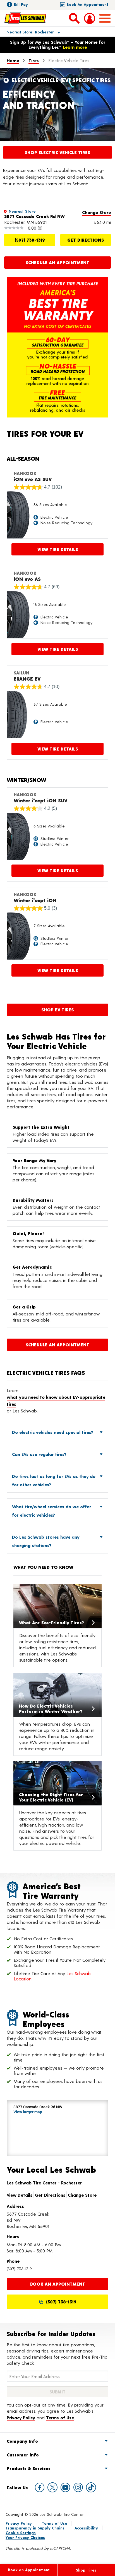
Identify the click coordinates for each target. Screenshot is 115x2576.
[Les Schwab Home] (25, 18)
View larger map (28, 2112)
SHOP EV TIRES (57, 1010)
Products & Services (29, 2468)
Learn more (75, 47)
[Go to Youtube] (65, 2487)
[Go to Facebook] (40, 2487)
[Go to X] (52, 2487)
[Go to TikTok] (91, 2487)
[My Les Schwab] (90, 18)
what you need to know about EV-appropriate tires (56, 1401)
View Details (20, 2195)
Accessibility (86, 2528)
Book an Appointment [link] (58, 2284)
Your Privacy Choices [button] (25, 2537)
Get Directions (86, 240)
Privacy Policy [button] (21, 2418)
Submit (57, 2392)
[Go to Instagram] (78, 2487)
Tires (34, 60)
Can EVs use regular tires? (39, 1454)
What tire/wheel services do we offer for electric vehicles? (51, 1511)
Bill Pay (21, 4)
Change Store (96, 212)
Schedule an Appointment (57, 1345)
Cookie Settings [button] (21, 2533)
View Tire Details (58, 549)
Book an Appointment (87, 4)
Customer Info (23, 2455)
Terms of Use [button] (60, 2418)
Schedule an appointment (57, 262)
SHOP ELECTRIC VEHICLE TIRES (57, 152)
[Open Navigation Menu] (105, 18)
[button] (27, 32)
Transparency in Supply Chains (35, 2528)
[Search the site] (74, 18)
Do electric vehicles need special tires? (53, 1432)
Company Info (22, 2441)
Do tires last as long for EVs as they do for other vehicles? (54, 1480)
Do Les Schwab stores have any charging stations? (46, 1541)
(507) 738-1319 (30, 240)
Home (13, 60)
